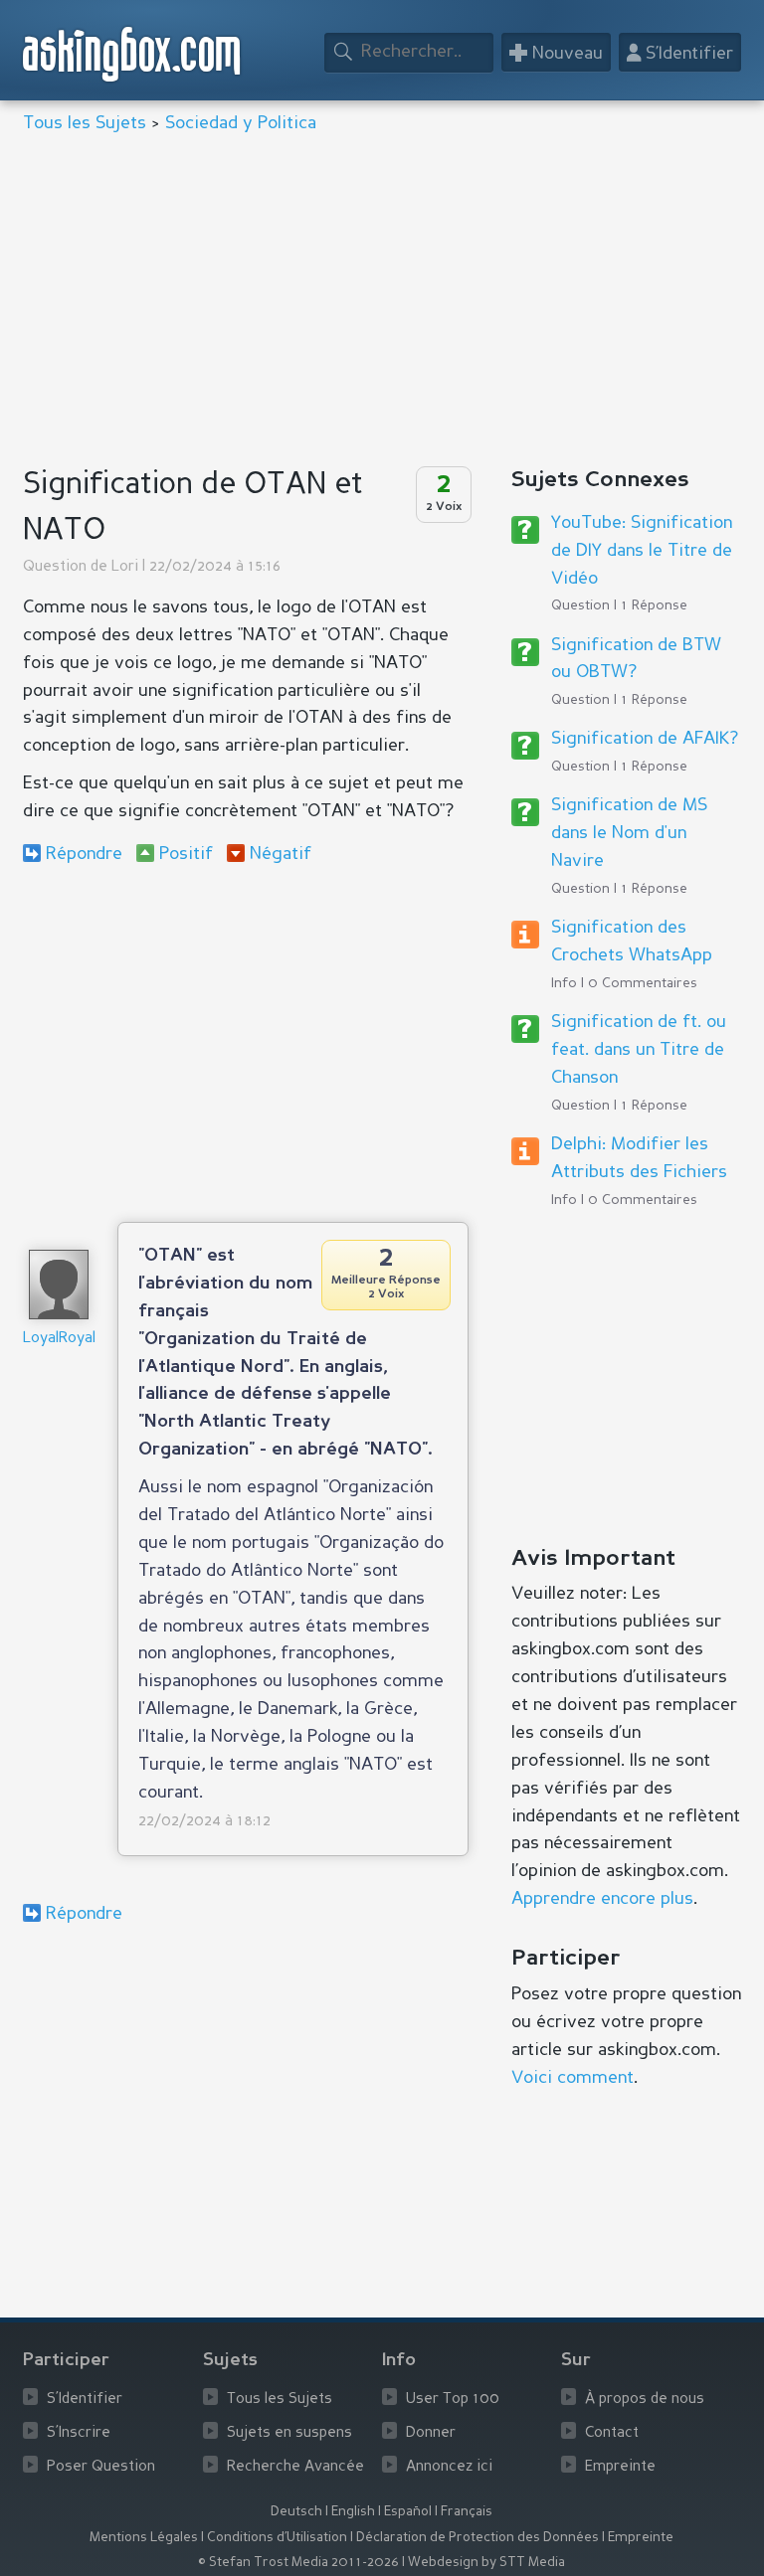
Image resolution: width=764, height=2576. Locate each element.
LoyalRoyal (59, 1339)
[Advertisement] (382, 302)
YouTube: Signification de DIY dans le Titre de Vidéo (642, 551)
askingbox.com (133, 54)
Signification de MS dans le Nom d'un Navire (629, 833)
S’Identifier (85, 2400)
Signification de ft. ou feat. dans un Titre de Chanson (639, 1050)
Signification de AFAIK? (645, 739)
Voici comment (573, 2078)
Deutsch (296, 2512)
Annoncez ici (449, 2467)
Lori (125, 567)
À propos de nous (645, 2400)
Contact (612, 2433)
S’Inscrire (79, 2433)
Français (467, 2512)
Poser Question (101, 2467)
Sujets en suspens (289, 2433)
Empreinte (620, 2467)
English (353, 2512)
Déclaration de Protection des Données (477, 2538)
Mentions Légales (144, 2538)
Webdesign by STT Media (486, 2563)
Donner (431, 2433)
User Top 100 (453, 2400)
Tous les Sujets (85, 123)
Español (408, 2512)
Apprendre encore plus (602, 1899)
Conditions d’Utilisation (277, 2538)
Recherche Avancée (295, 2467)
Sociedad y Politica (241, 123)
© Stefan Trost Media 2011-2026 (298, 2563)
